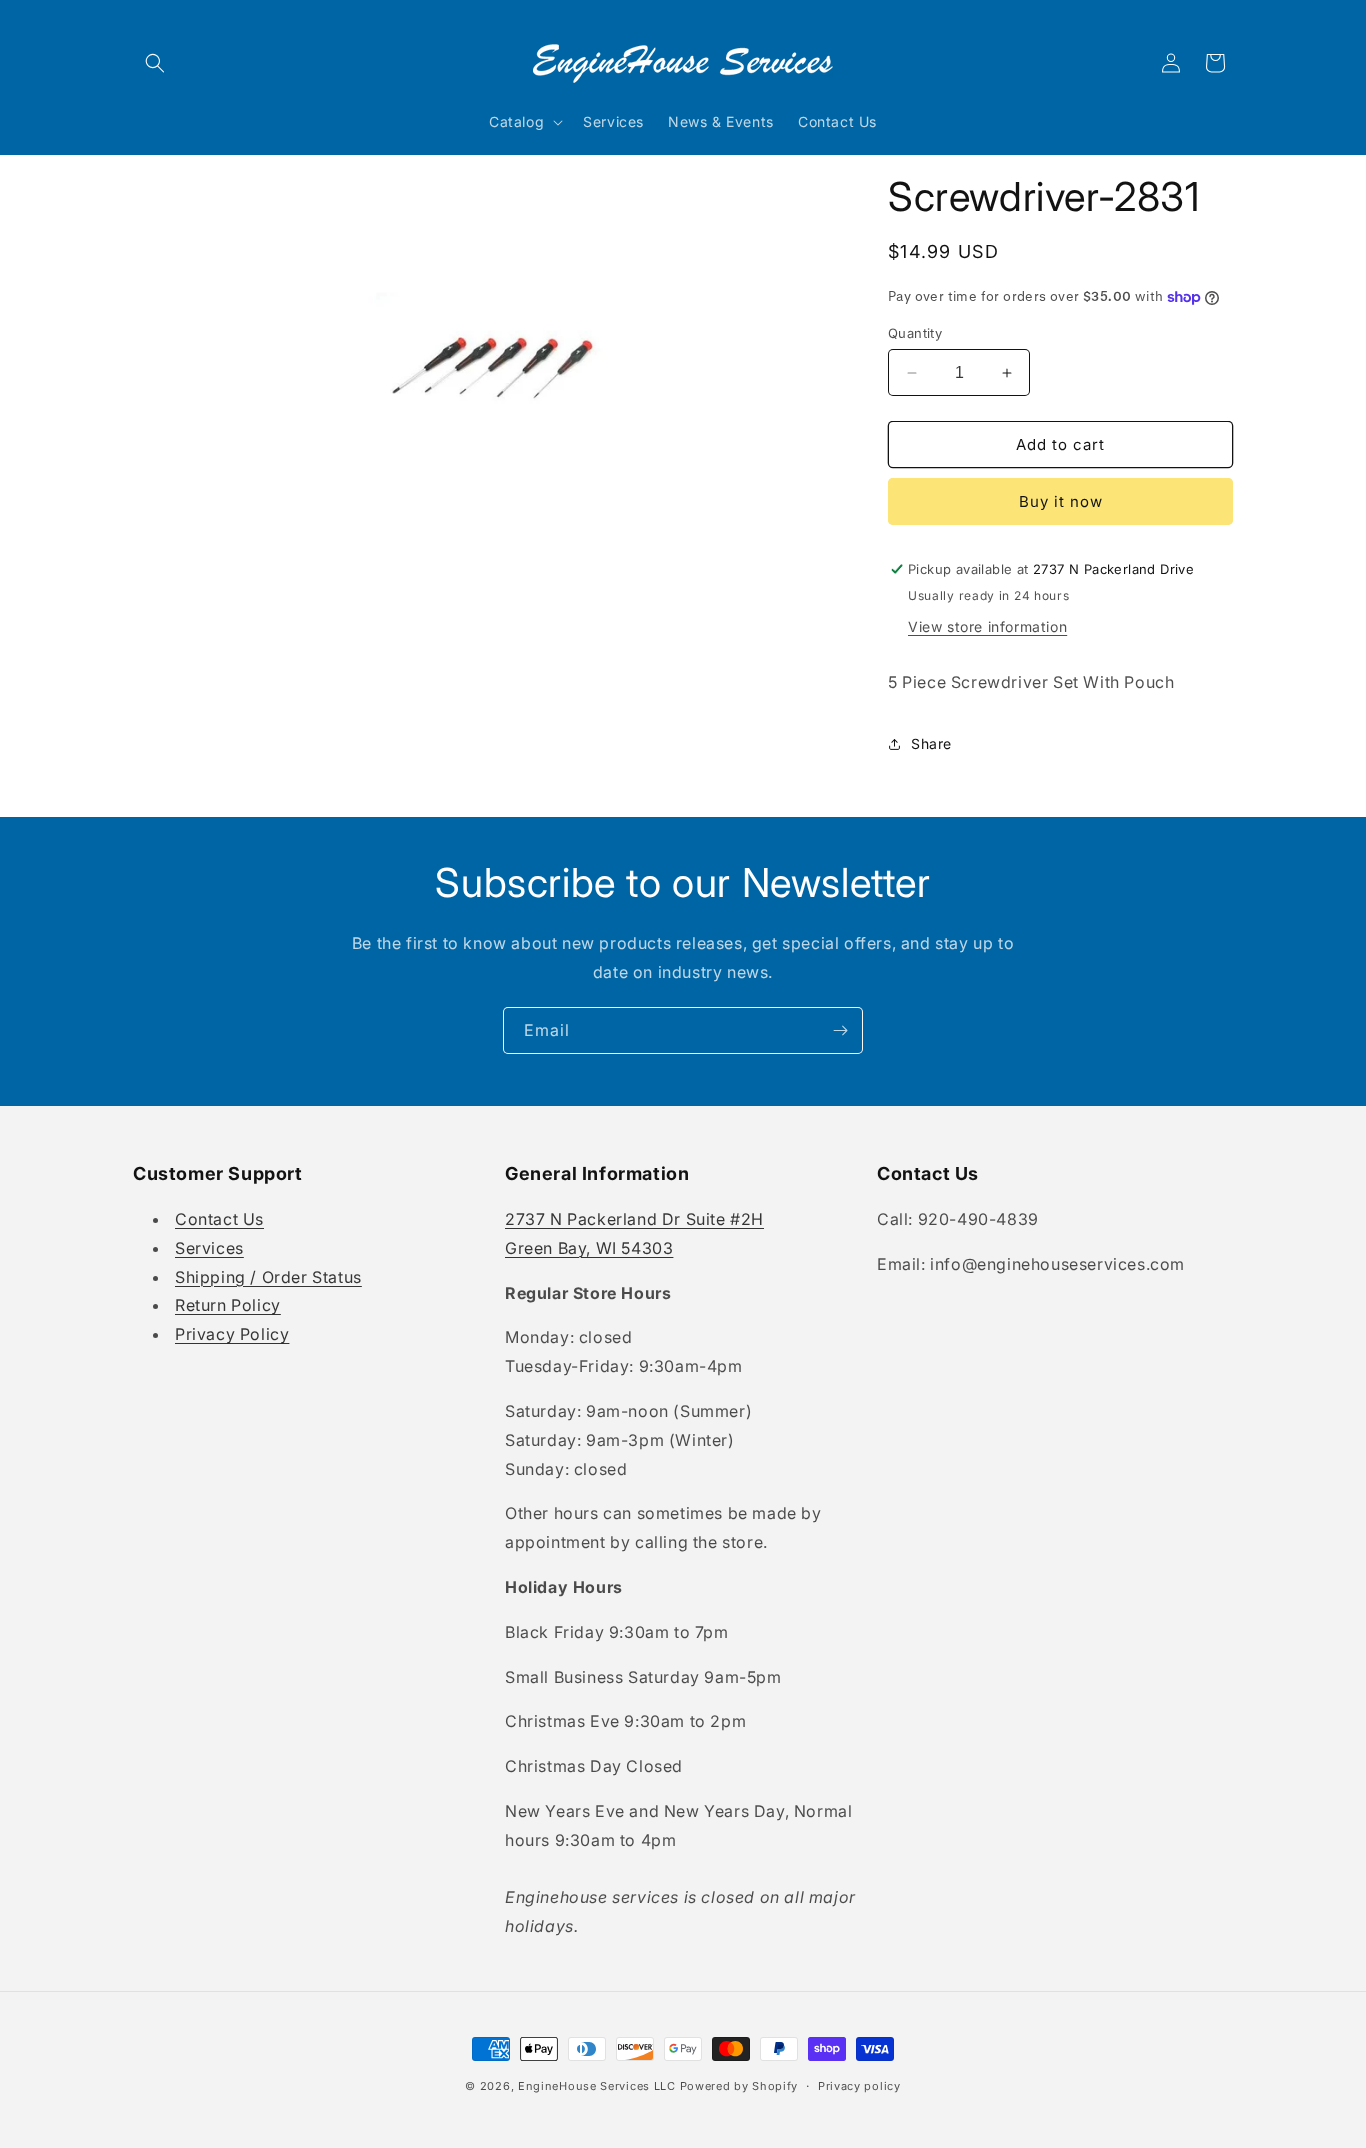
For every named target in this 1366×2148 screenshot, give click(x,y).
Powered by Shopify (739, 2086)
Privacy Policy (232, 1334)
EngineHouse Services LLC (597, 2086)
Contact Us (219, 1219)
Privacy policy (859, 2086)
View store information (987, 626)
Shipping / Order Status (268, 1277)
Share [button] (931, 743)
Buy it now (1061, 501)
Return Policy (228, 1305)
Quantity (915, 333)
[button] (155, 63)
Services (209, 1248)
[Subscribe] (840, 1030)
